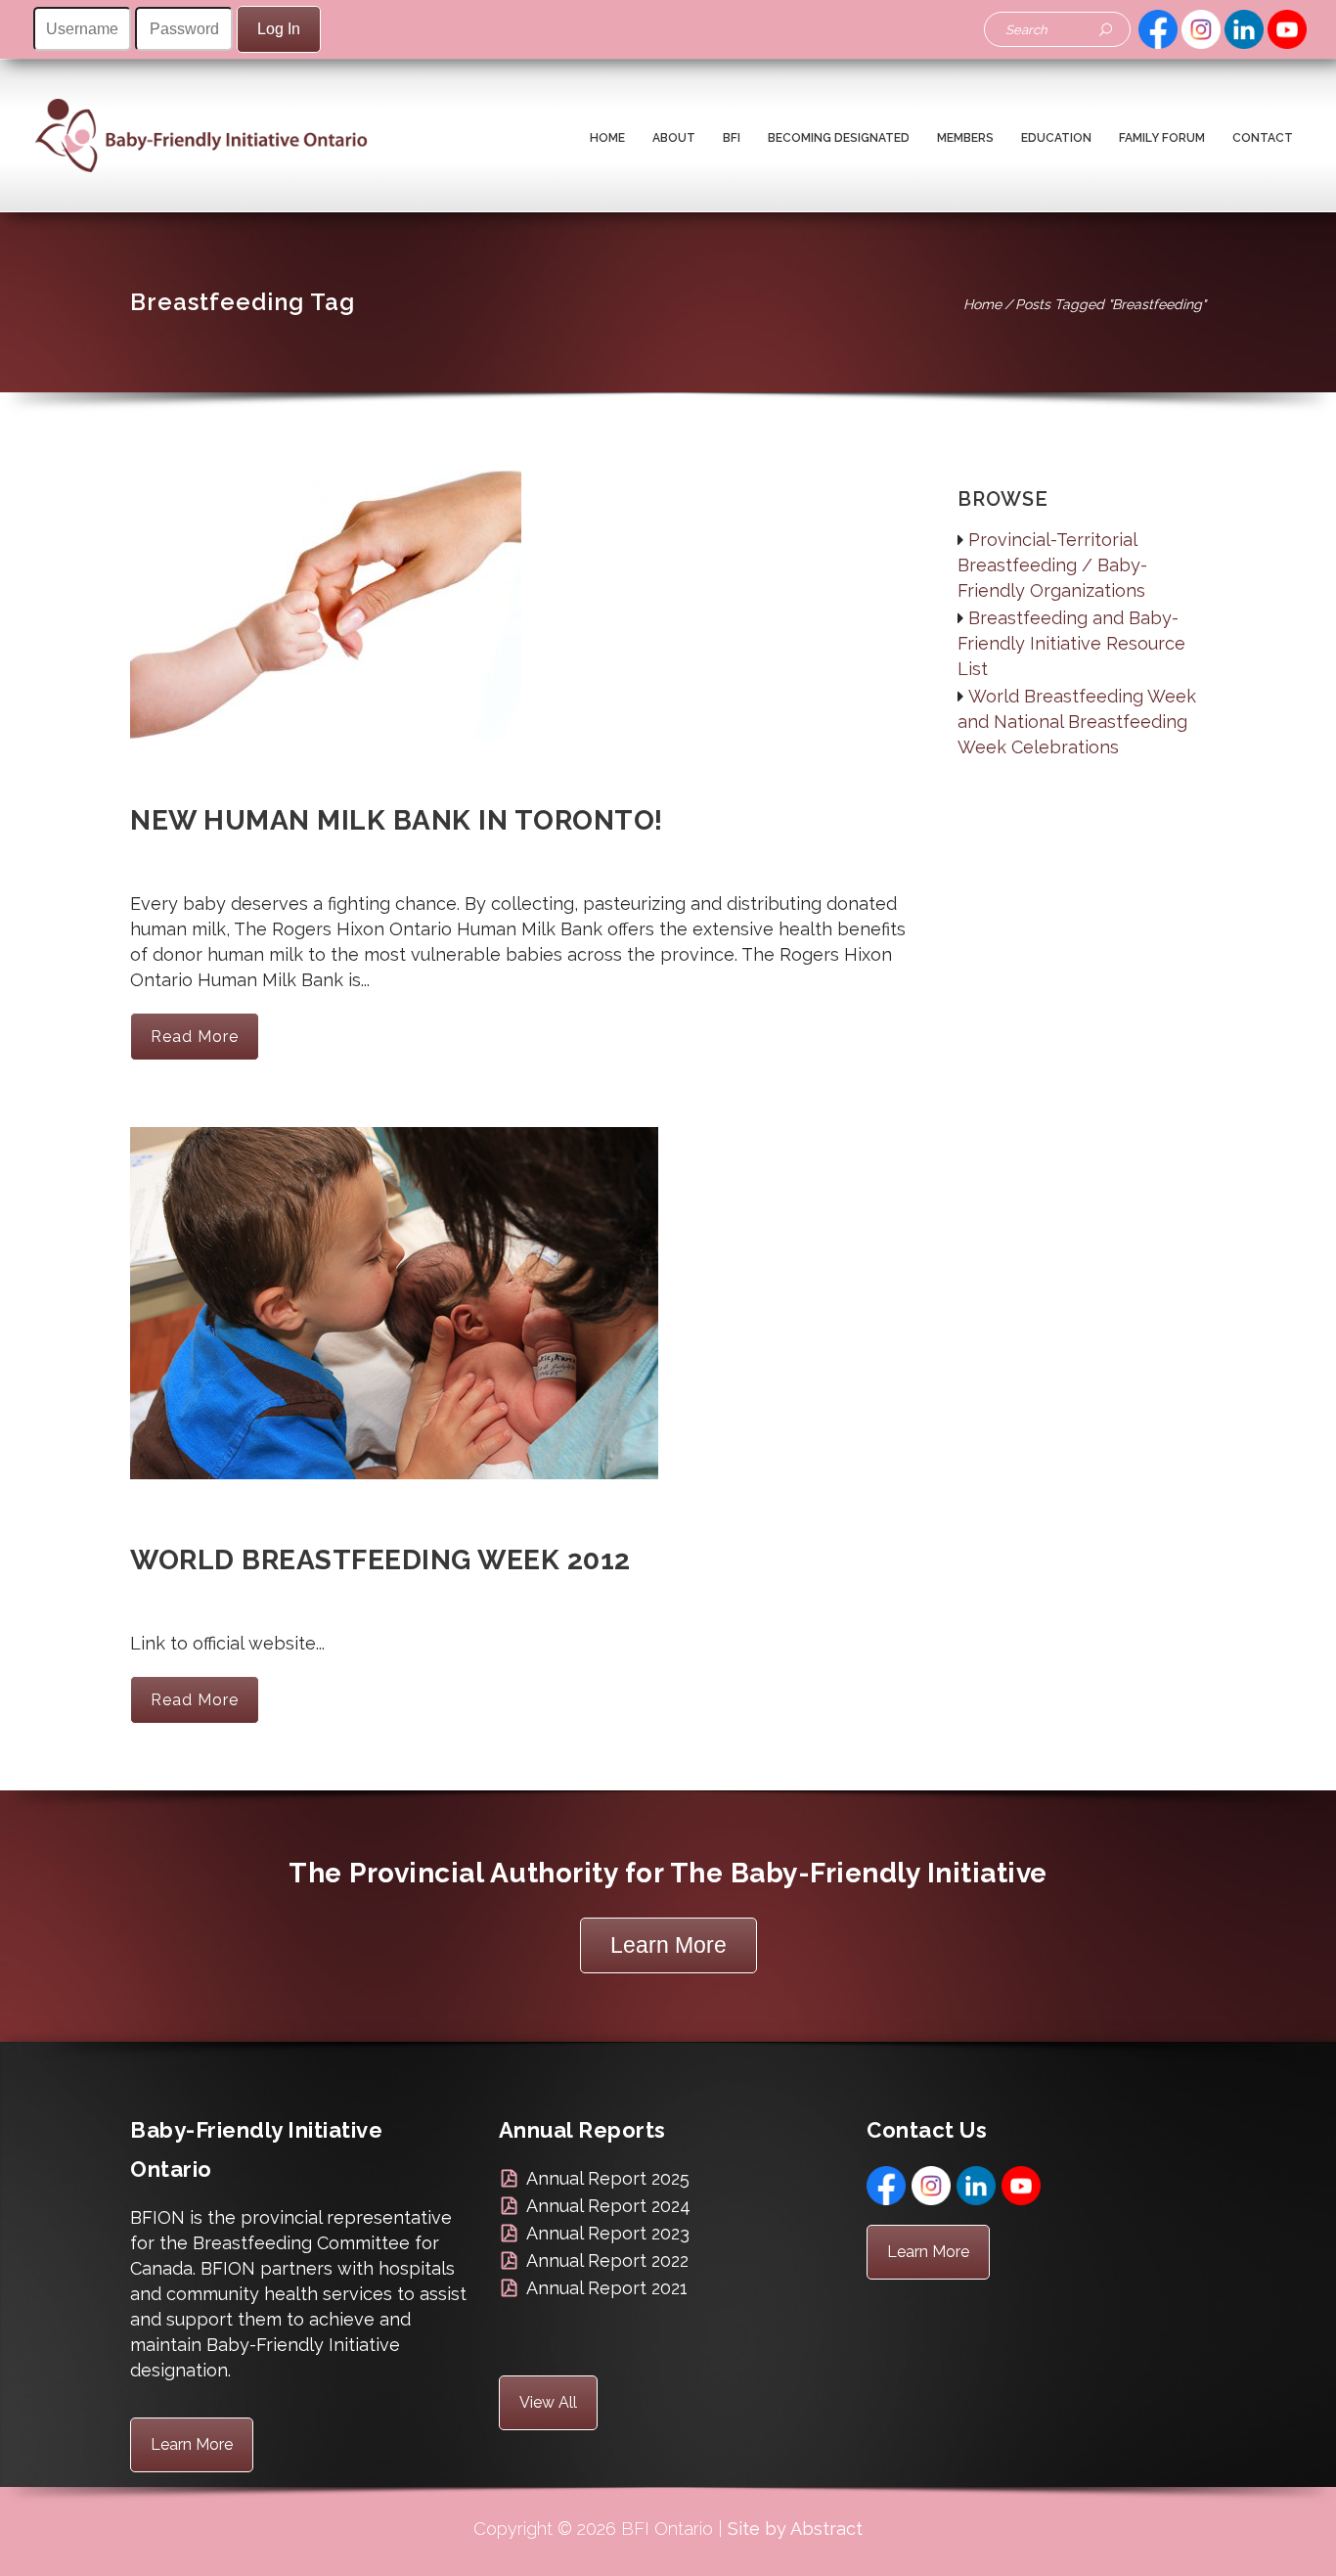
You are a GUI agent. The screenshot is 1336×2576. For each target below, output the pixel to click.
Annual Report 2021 (607, 2288)
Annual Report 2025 (608, 2178)
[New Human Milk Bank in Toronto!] (326, 615)
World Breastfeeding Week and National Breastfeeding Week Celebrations (1077, 722)
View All (548, 2402)
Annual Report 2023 (608, 2233)
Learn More (668, 1945)
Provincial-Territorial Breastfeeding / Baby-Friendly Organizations (1052, 565)
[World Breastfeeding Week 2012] (394, 1313)
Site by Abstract (795, 2529)
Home (982, 304)
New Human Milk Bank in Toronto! (397, 820)
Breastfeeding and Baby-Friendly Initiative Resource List (1071, 643)
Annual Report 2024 (608, 2206)
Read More (195, 1037)
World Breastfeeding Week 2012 (380, 1560)
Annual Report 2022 (607, 2260)
